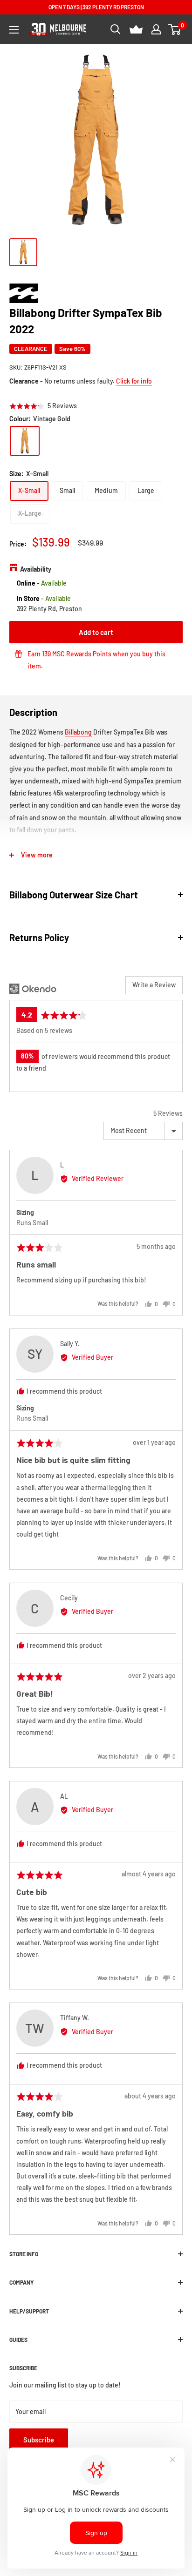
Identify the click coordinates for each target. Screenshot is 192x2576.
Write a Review (154, 985)
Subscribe (39, 2440)
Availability (36, 569)
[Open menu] (14, 30)
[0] (175, 29)
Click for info (134, 381)
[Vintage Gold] (25, 441)
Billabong (78, 732)
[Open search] (116, 29)
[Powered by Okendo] (33, 989)
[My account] (156, 29)
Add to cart (96, 632)
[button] (43, 406)
